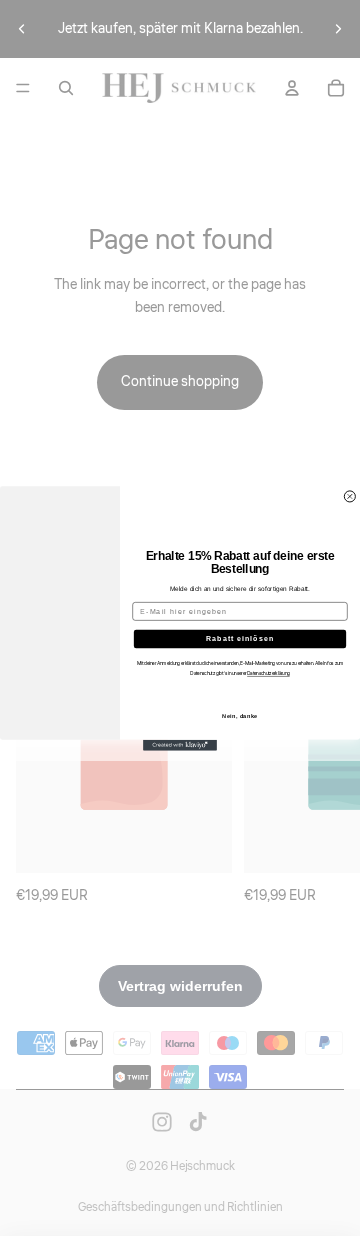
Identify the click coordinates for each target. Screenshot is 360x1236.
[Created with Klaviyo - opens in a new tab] (180, 744)
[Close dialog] (349, 495)
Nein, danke (240, 716)
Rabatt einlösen (240, 638)
